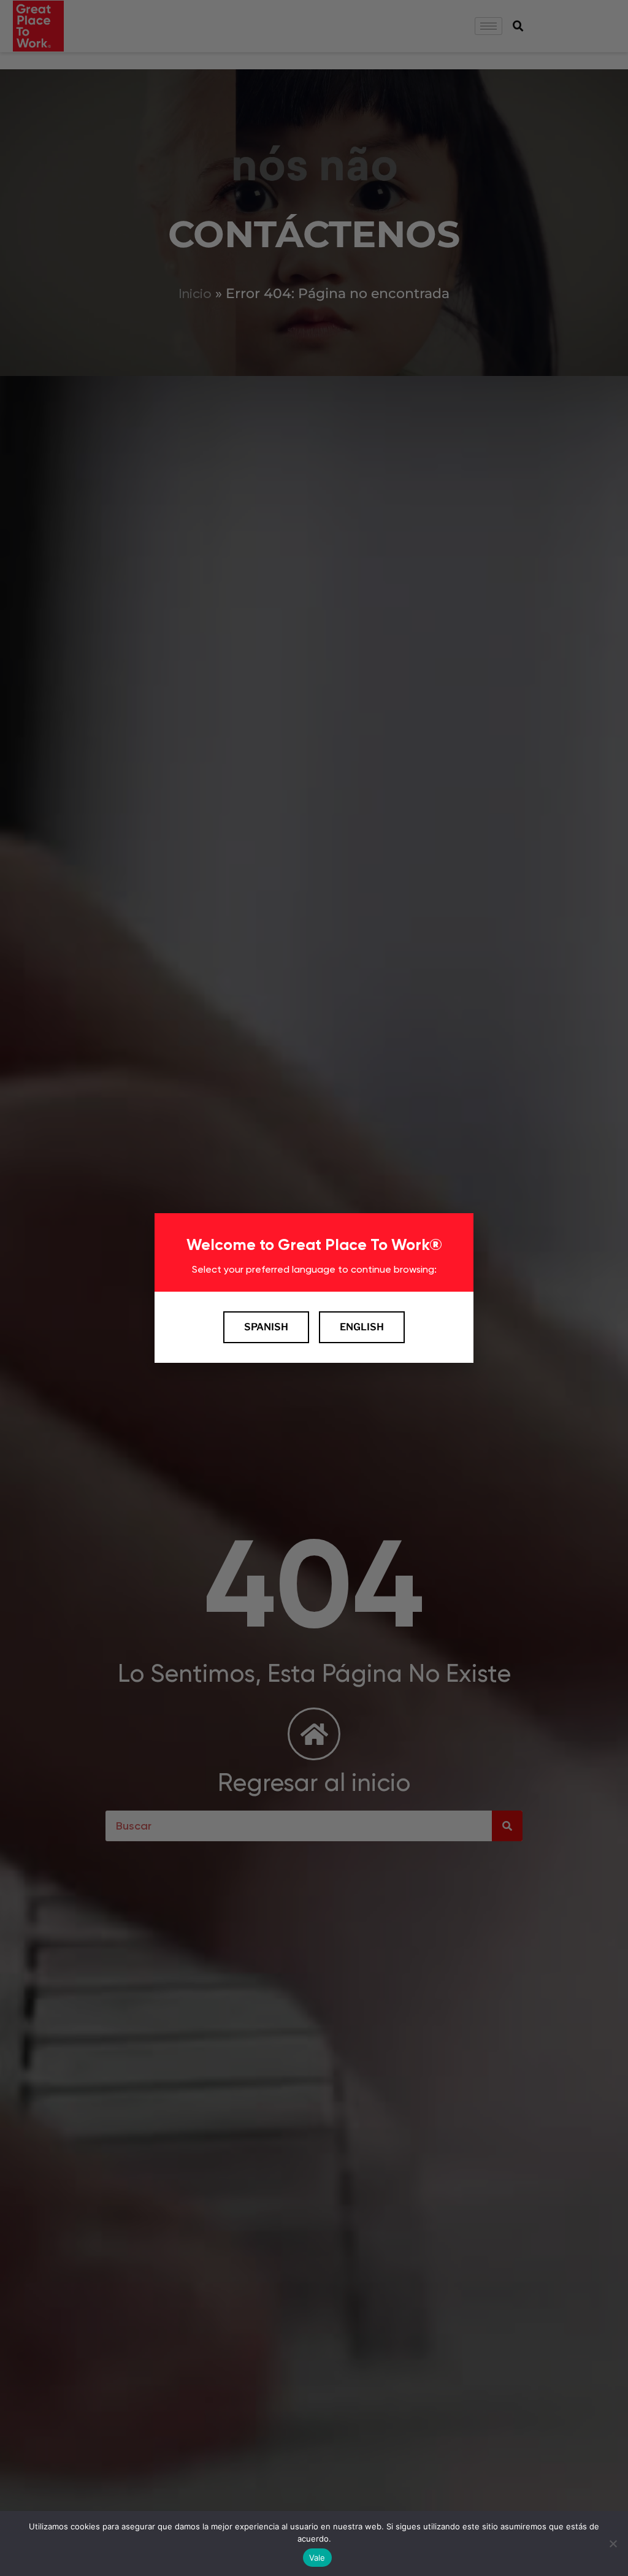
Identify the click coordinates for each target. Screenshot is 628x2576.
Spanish (266, 1327)
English (362, 1327)
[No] (613, 2543)
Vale (317, 2558)
